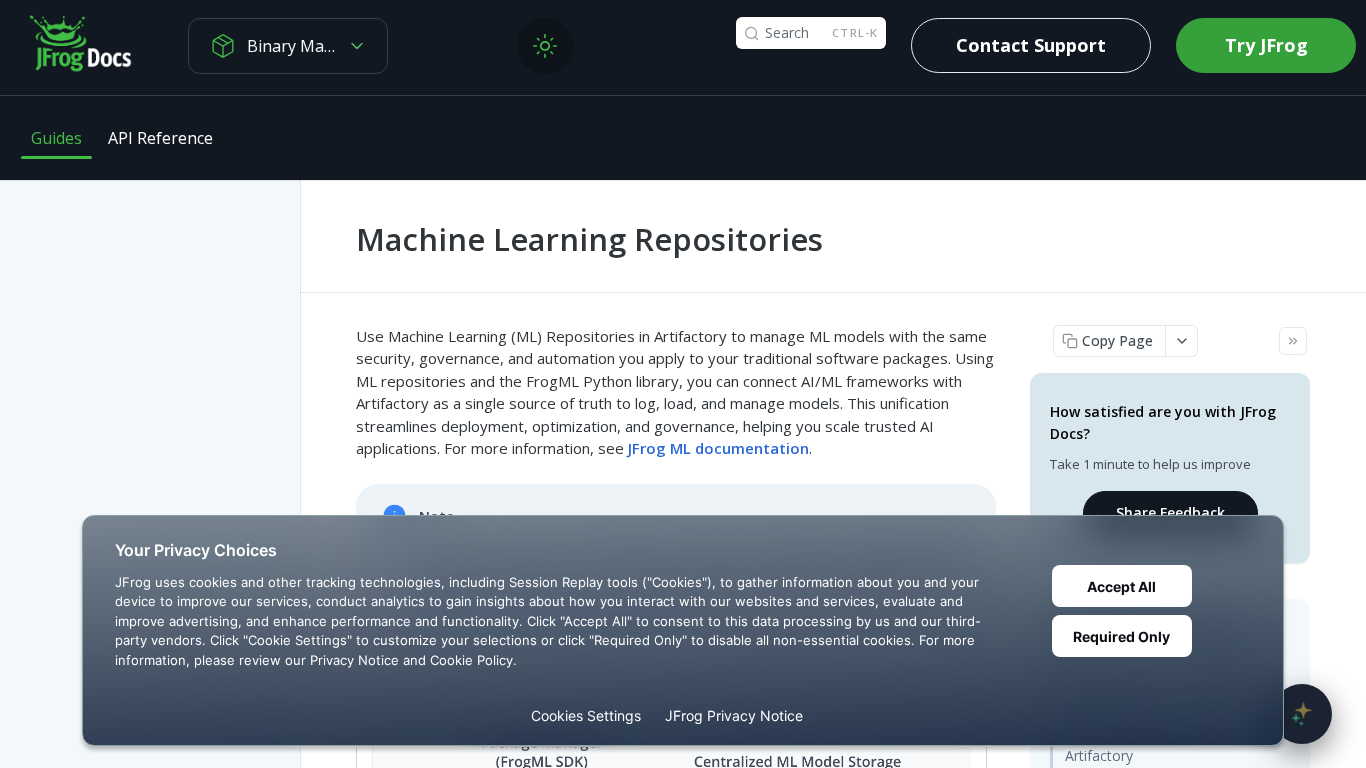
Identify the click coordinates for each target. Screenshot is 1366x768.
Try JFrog (1266, 45)
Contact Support (1031, 45)
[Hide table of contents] (1293, 341)
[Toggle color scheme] (545, 46)
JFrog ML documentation (718, 448)
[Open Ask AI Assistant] (1302, 714)
